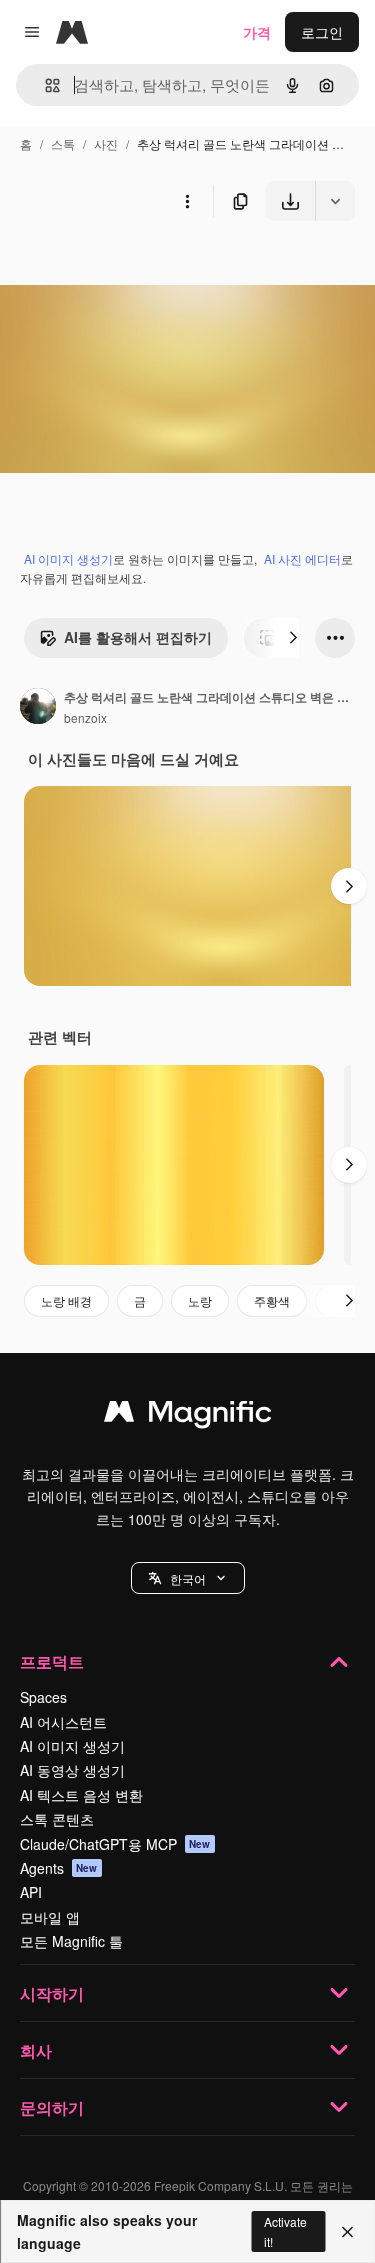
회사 (36, 2050)
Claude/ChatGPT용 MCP (115, 1844)
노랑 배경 (66, 1300)
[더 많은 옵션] (187, 201)
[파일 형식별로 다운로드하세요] (335, 201)
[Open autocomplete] (44, 85)
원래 (115, 267)
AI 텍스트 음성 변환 (81, 1795)
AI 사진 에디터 (302, 558)
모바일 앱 (50, 1917)
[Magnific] (188, 1416)
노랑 (200, 1300)
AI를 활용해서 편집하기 (138, 637)
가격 (257, 32)
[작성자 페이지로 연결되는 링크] (38, 708)
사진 (106, 143)
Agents (59, 1868)
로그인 (322, 32)
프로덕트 (52, 1661)
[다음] (293, 638)
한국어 (188, 1578)
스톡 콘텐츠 (57, 1819)
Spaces (43, 1697)
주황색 (272, 1300)
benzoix (85, 717)
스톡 (63, 143)
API (31, 1892)
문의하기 (52, 2107)
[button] (188, 1578)
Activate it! (285, 2231)
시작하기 (52, 1993)
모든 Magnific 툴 (71, 1941)
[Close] (347, 2232)
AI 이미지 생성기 (68, 558)
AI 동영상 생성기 (72, 1770)
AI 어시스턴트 (63, 1722)
